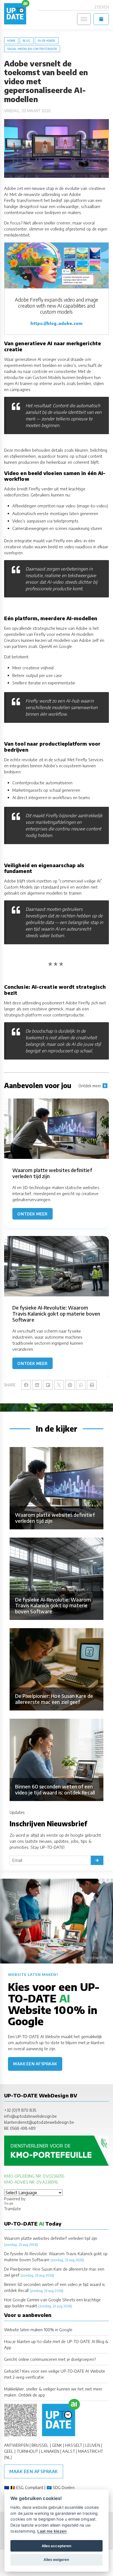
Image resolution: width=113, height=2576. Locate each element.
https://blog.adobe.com (57, 323)
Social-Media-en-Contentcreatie (32, 49)
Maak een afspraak (35, 2064)
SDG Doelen (64, 2487)
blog (26, 41)
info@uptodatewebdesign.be (30, 2116)
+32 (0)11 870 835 (20, 2110)
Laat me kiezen (52, 2531)
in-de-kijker (47, 41)
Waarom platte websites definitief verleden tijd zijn (51, 2238)
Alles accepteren (56, 2546)
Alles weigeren (56, 2560)
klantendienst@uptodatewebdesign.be (39, 2122)
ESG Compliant (30, 2487)
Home (11, 41)
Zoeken (102, 7)
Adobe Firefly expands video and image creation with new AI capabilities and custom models (56, 306)
